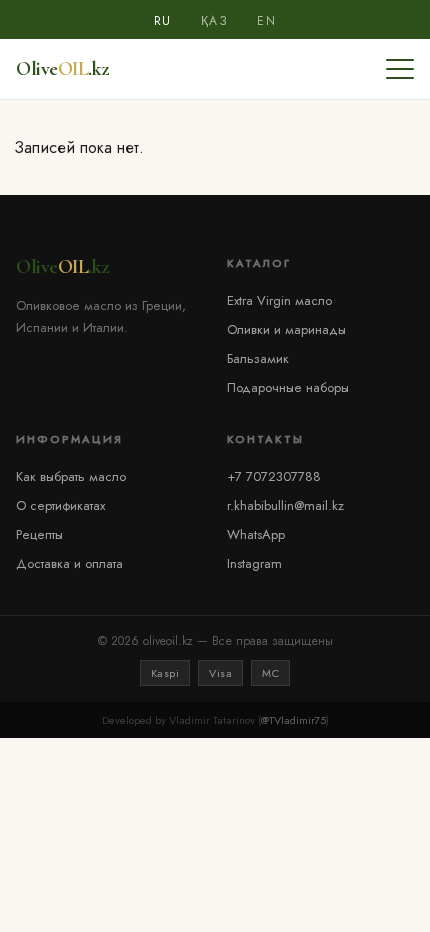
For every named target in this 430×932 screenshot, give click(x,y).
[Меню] (400, 69)
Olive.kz (62, 69)
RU (163, 21)
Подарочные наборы (288, 387)
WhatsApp (256, 534)
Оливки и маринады (286, 329)
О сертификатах (60, 505)
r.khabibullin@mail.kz (285, 505)
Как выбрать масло (71, 476)
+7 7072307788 (274, 476)
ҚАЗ (215, 21)
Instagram (254, 563)
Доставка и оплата (69, 563)
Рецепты (39, 534)
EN (266, 21)
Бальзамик (258, 358)
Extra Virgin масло (279, 300)
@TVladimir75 (293, 720)
